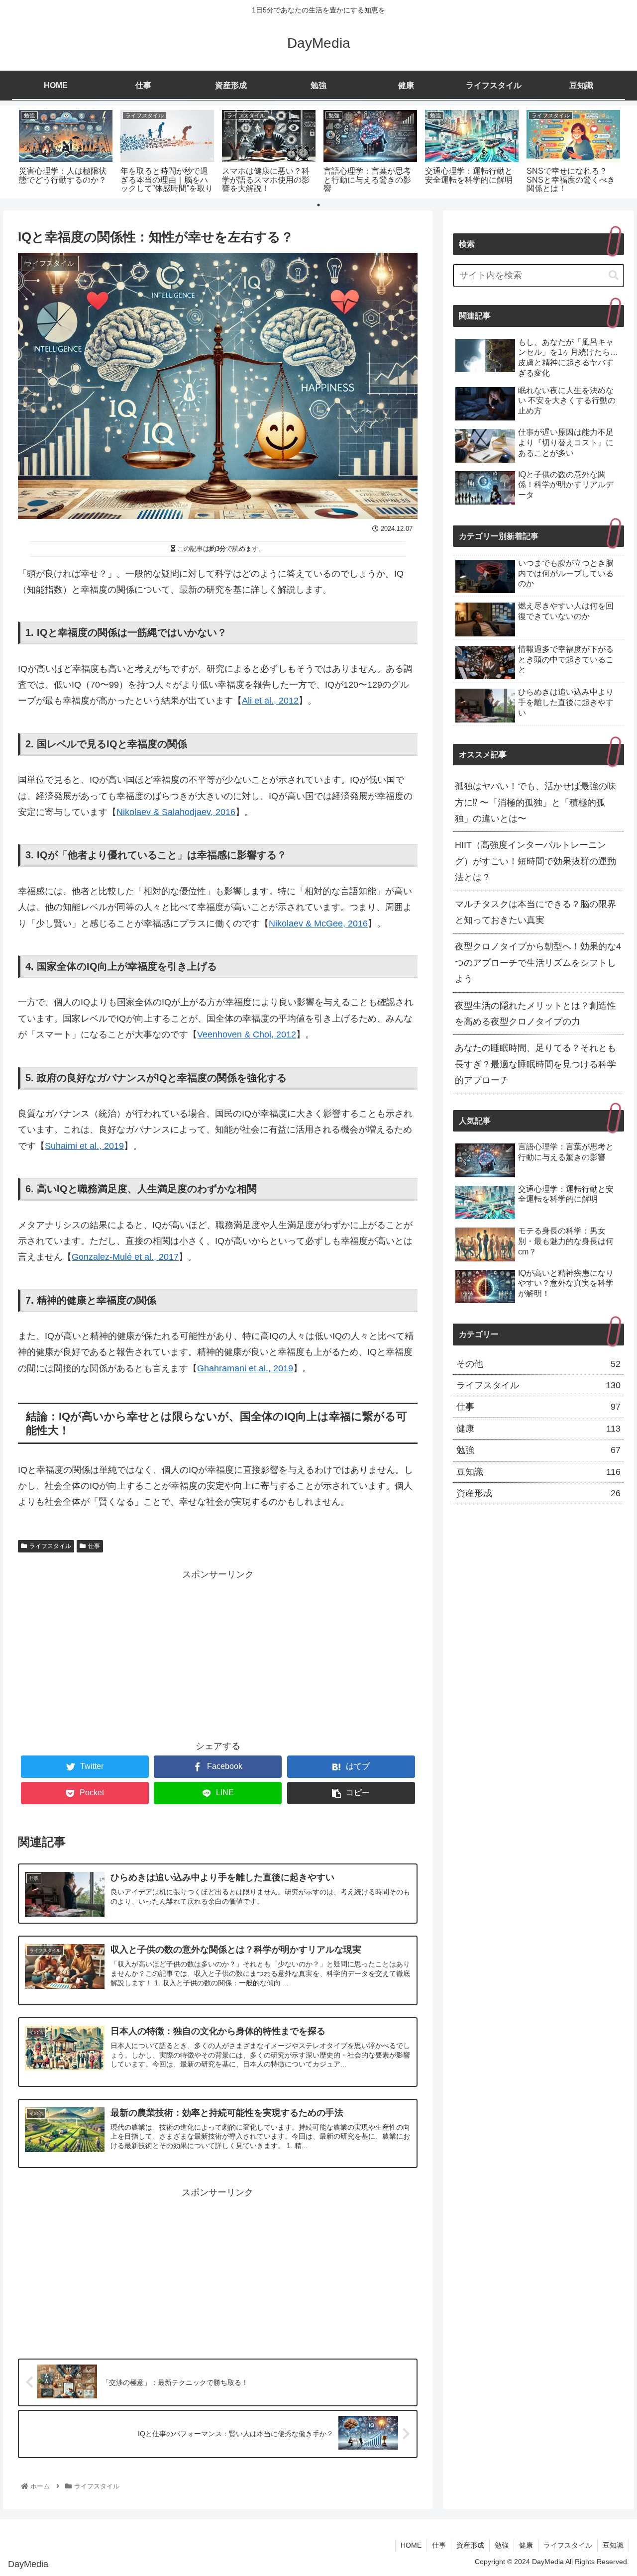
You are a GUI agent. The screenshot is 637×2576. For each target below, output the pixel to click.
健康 (538, 1429)
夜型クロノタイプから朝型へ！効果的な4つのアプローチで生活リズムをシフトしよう (538, 963)
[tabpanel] (66, 150)
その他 (538, 1363)
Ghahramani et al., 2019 (245, 1368)
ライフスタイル (50, 1546)
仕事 (94, 1546)
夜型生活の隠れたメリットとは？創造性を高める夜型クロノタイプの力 (535, 1013)
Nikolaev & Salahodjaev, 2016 (176, 812)
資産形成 (538, 1493)
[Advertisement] (218, 1652)
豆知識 (538, 1471)
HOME (411, 2545)
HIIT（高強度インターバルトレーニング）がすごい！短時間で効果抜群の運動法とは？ (535, 861)
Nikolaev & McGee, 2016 (318, 924)
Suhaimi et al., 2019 (84, 1146)
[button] (613, 275)
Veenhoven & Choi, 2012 (247, 1034)
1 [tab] (318, 205)
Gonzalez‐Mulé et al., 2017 (125, 1257)
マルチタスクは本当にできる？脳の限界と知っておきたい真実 (535, 912)
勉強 (538, 1450)
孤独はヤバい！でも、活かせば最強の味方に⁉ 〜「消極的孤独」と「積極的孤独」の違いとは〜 (535, 802)
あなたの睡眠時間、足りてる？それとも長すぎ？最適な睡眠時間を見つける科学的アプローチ (535, 1064)
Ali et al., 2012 (270, 701)
